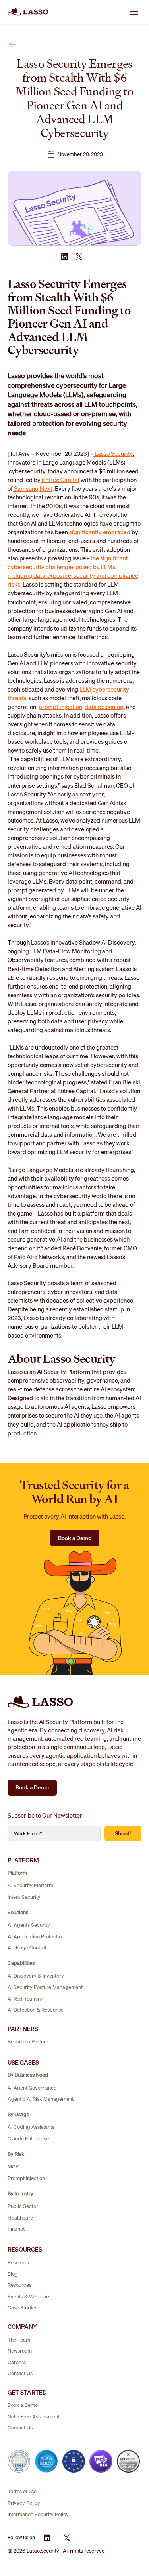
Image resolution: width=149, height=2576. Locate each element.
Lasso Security (113, 453)
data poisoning (104, 707)
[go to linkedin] (64, 257)
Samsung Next (33, 488)
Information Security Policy (38, 2514)
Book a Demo (75, 1538)
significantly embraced (100, 532)
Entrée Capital (60, 480)
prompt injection (60, 707)
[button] (134, 12)
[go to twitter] (79, 257)
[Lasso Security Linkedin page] (47, 2538)
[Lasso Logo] (28, 12)
